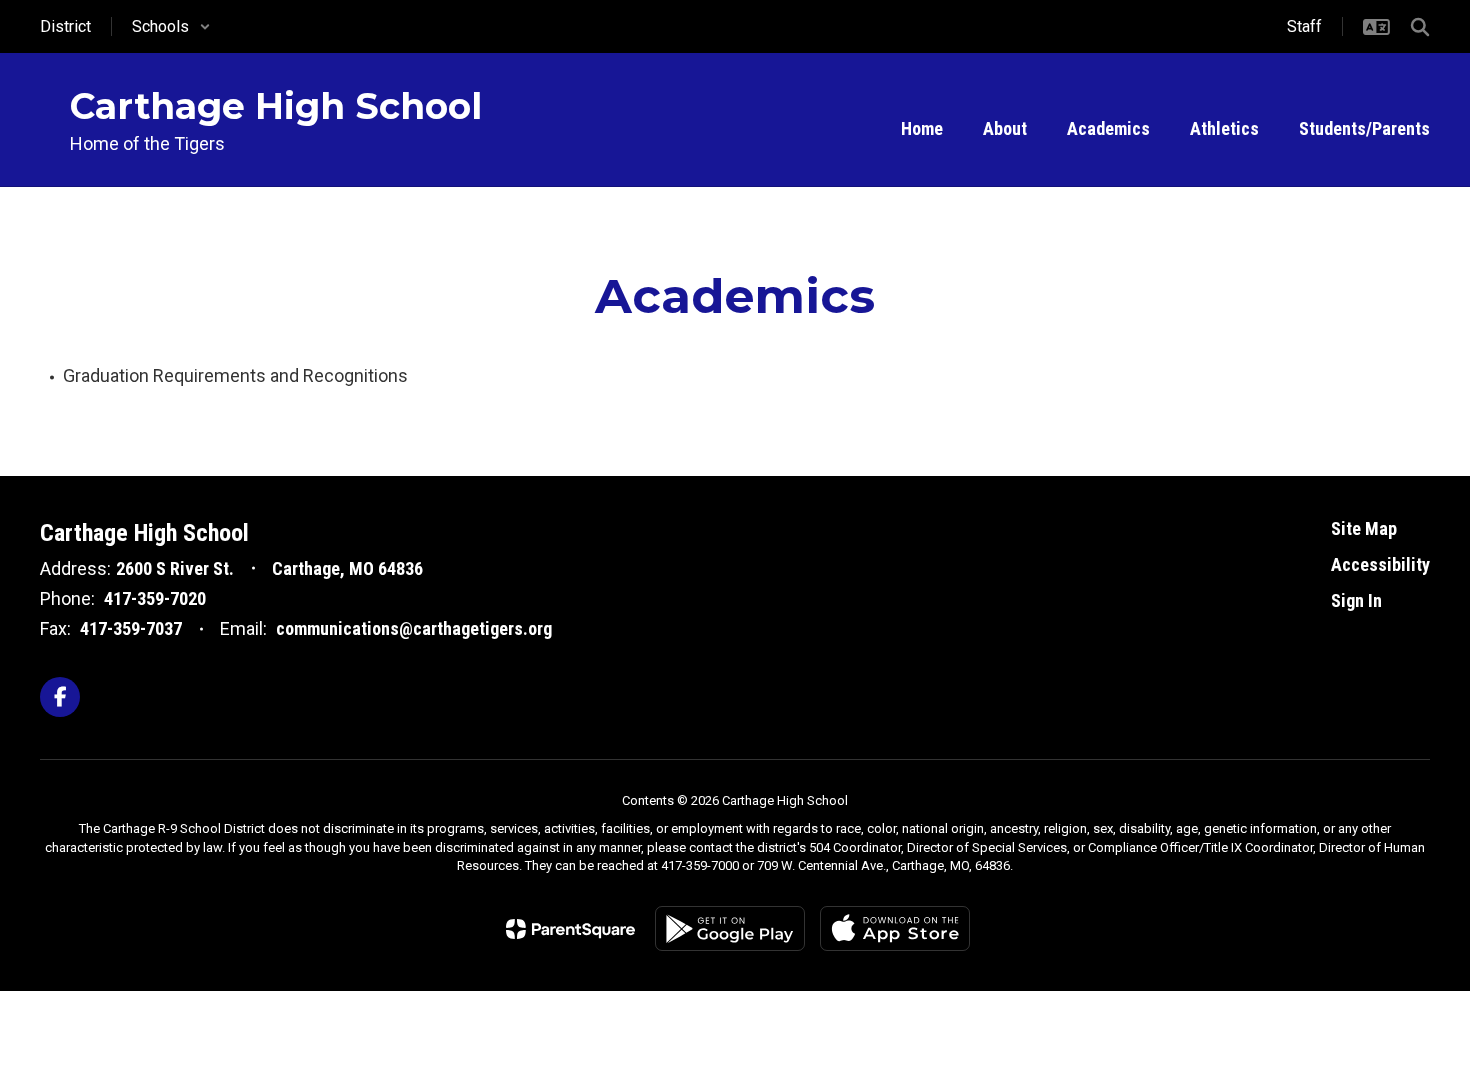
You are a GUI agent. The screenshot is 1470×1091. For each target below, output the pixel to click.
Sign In (1356, 600)
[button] (171, 26)
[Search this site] (1420, 27)
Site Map (1364, 528)
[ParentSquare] (570, 929)
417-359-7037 (131, 628)
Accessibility (1380, 564)
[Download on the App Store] (895, 928)
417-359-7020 (155, 598)
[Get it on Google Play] (730, 928)
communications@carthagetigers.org (414, 628)
